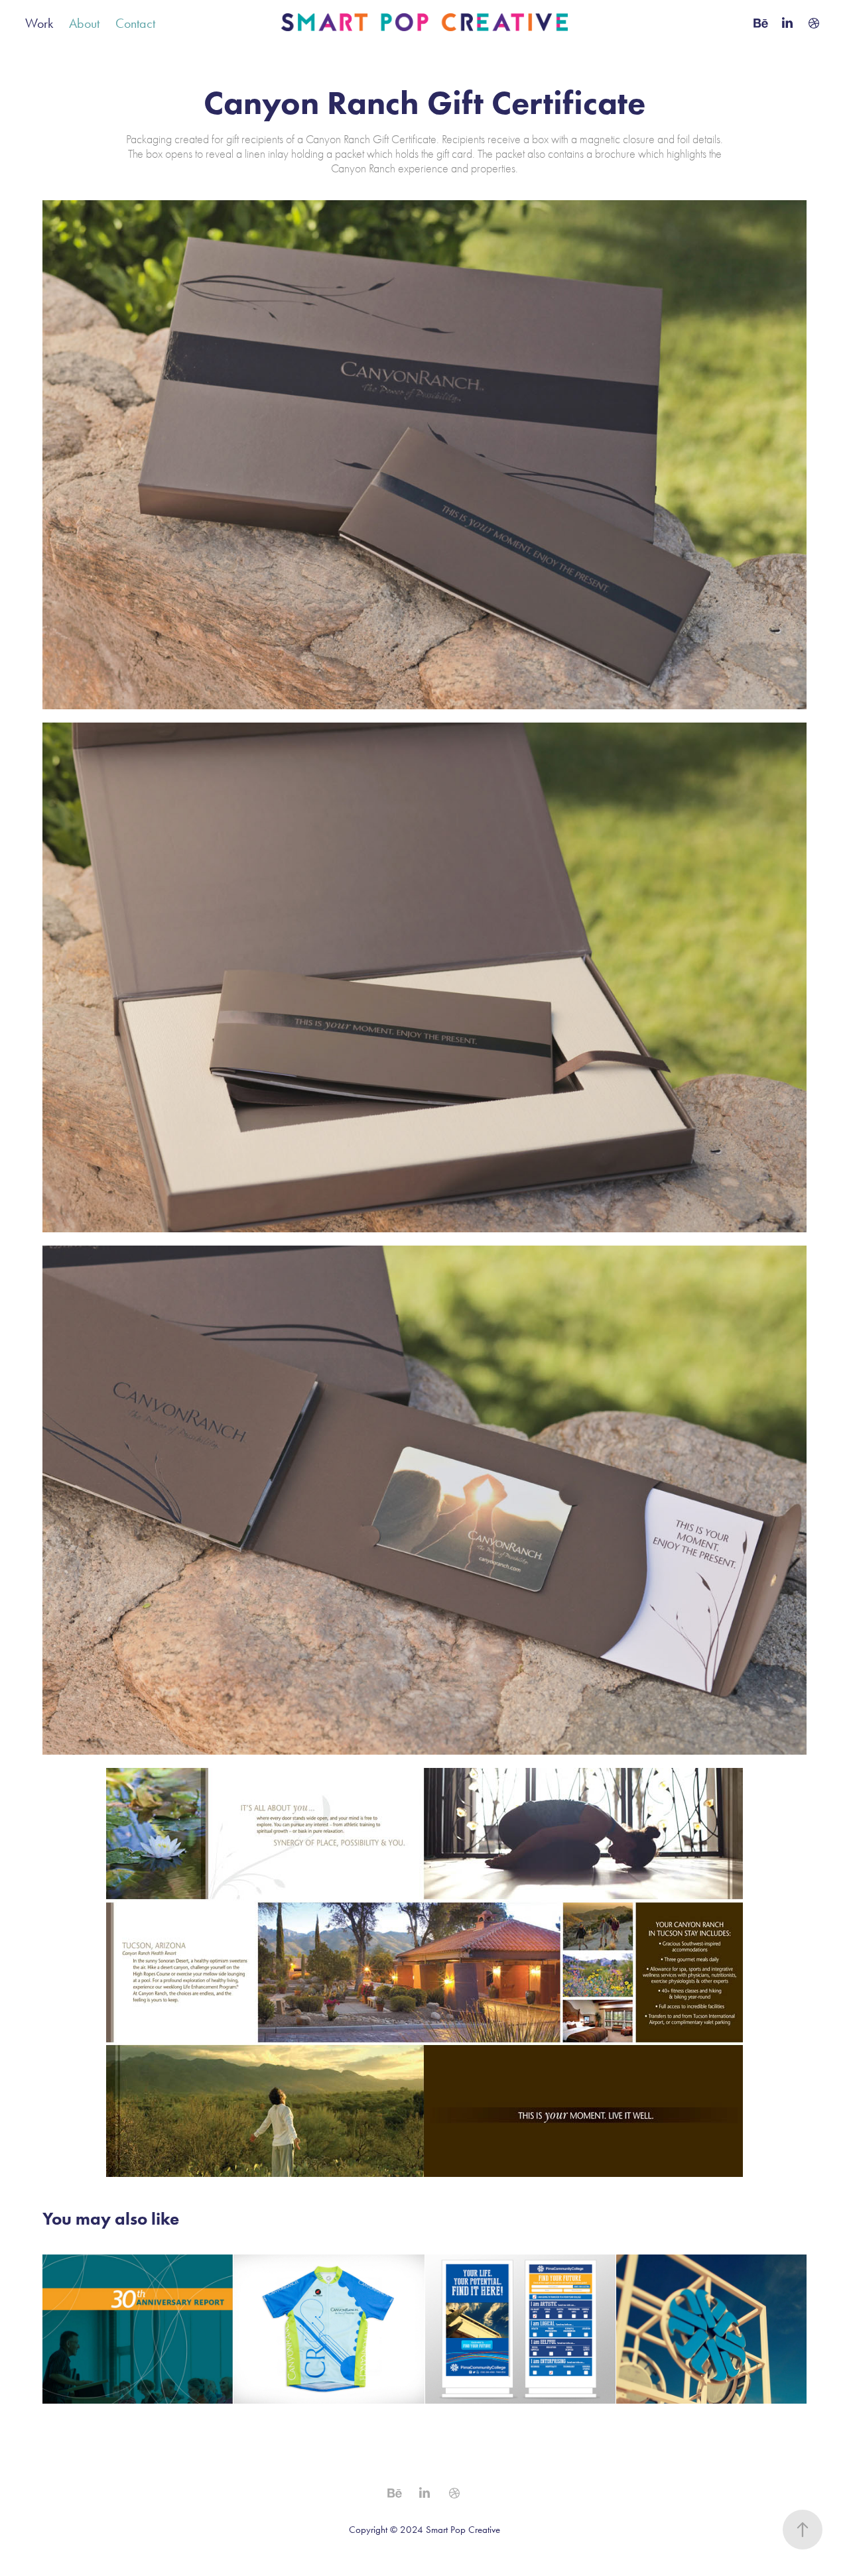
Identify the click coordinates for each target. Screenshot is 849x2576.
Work (39, 23)
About (84, 23)
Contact (135, 23)
